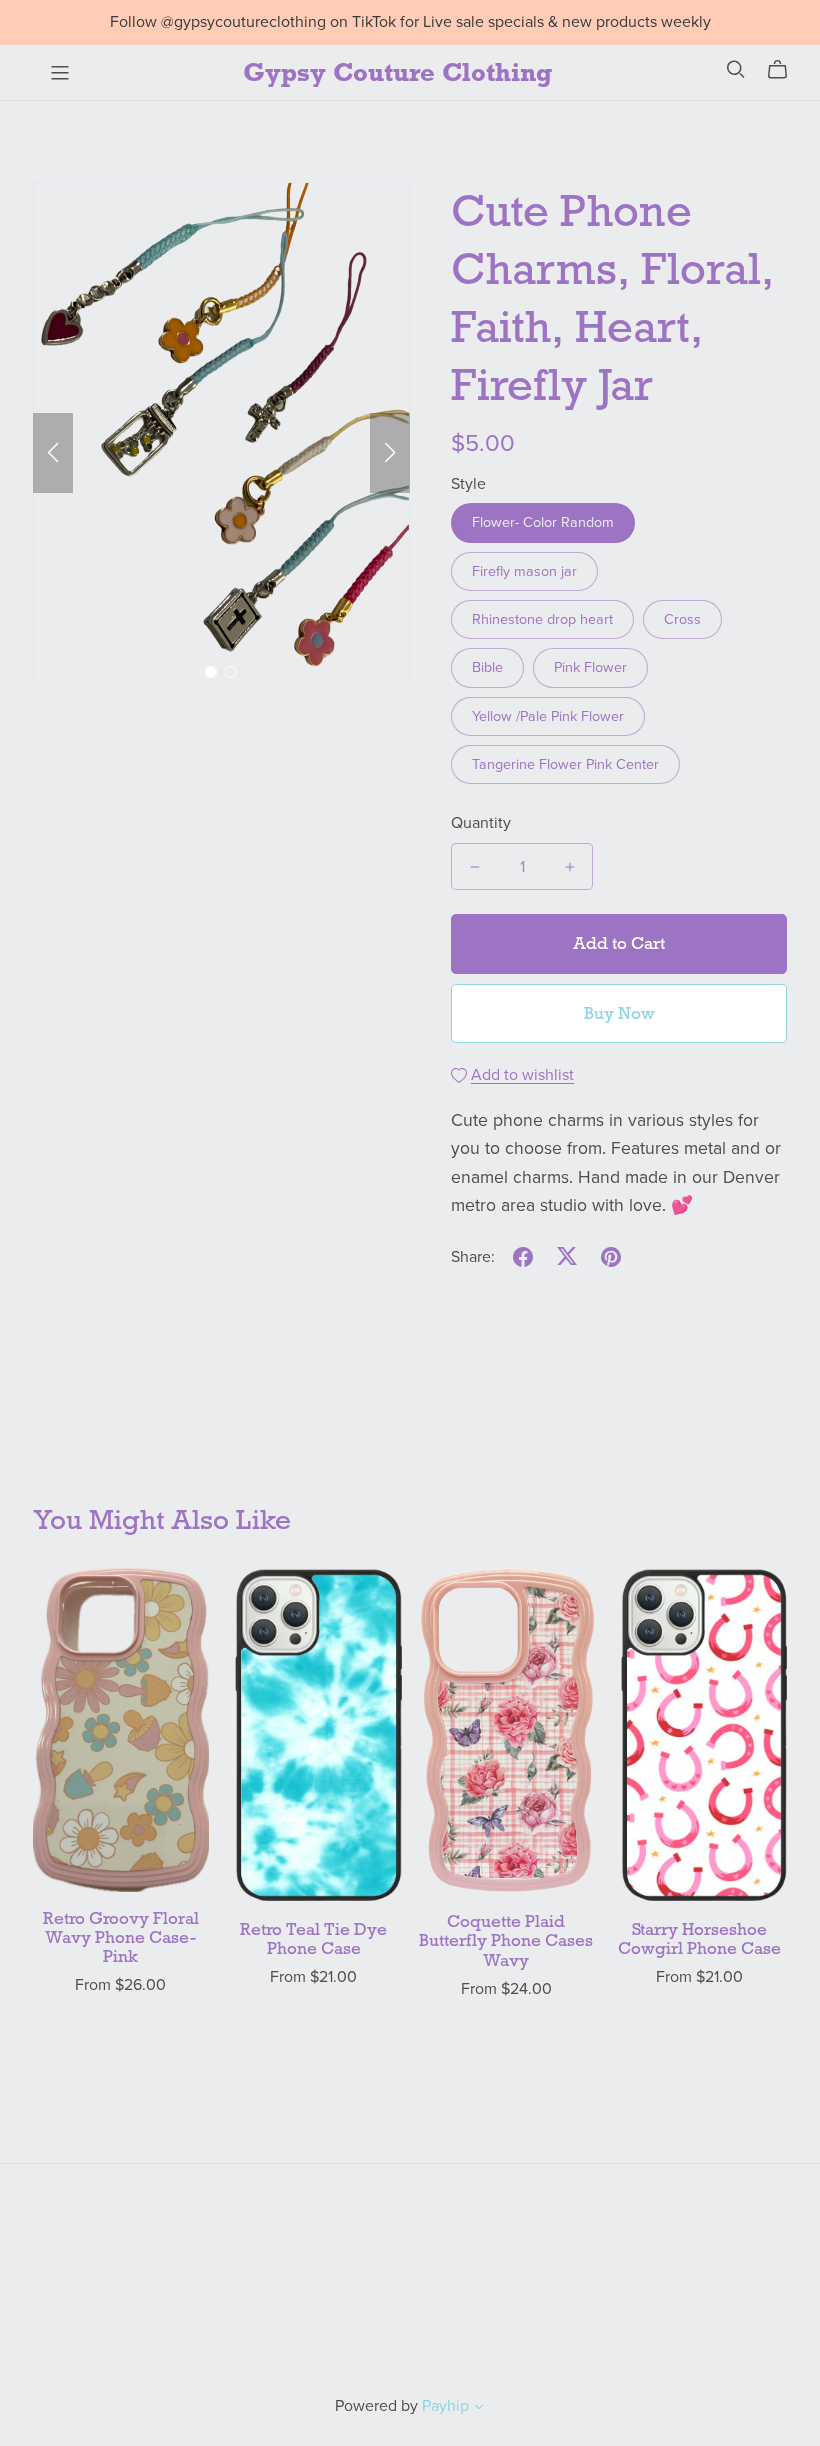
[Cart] (785, 70)
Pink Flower (590, 667)
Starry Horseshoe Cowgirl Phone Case (699, 1939)
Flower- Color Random (543, 522)
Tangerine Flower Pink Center (565, 764)
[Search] (736, 69)
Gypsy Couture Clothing (397, 72)
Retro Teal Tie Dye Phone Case (313, 1939)
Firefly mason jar (524, 571)
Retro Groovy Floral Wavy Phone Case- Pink (121, 1937)
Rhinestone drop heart (542, 619)
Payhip (445, 2406)
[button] (53, 453)
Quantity (481, 823)
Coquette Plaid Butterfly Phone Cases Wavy (506, 1940)
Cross (682, 619)
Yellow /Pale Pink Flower (548, 716)
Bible (487, 667)
